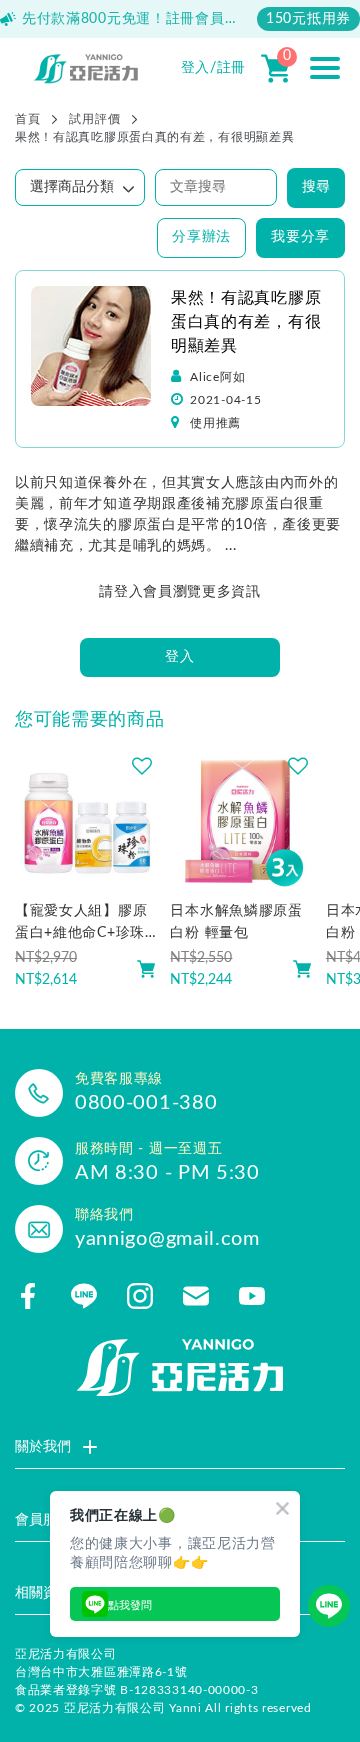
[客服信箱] (196, 1296)
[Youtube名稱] (252, 1296)
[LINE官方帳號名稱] (84, 1296)
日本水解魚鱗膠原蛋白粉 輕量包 (236, 922)
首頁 (27, 119)
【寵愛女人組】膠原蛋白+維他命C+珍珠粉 (81, 924)
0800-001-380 (146, 1103)
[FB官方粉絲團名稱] (28, 1296)
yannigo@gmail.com (167, 1239)
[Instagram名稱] (140, 1296)
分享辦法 (201, 237)
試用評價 (94, 119)
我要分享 (300, 237)
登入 (179, 657)
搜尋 (316, 187)
